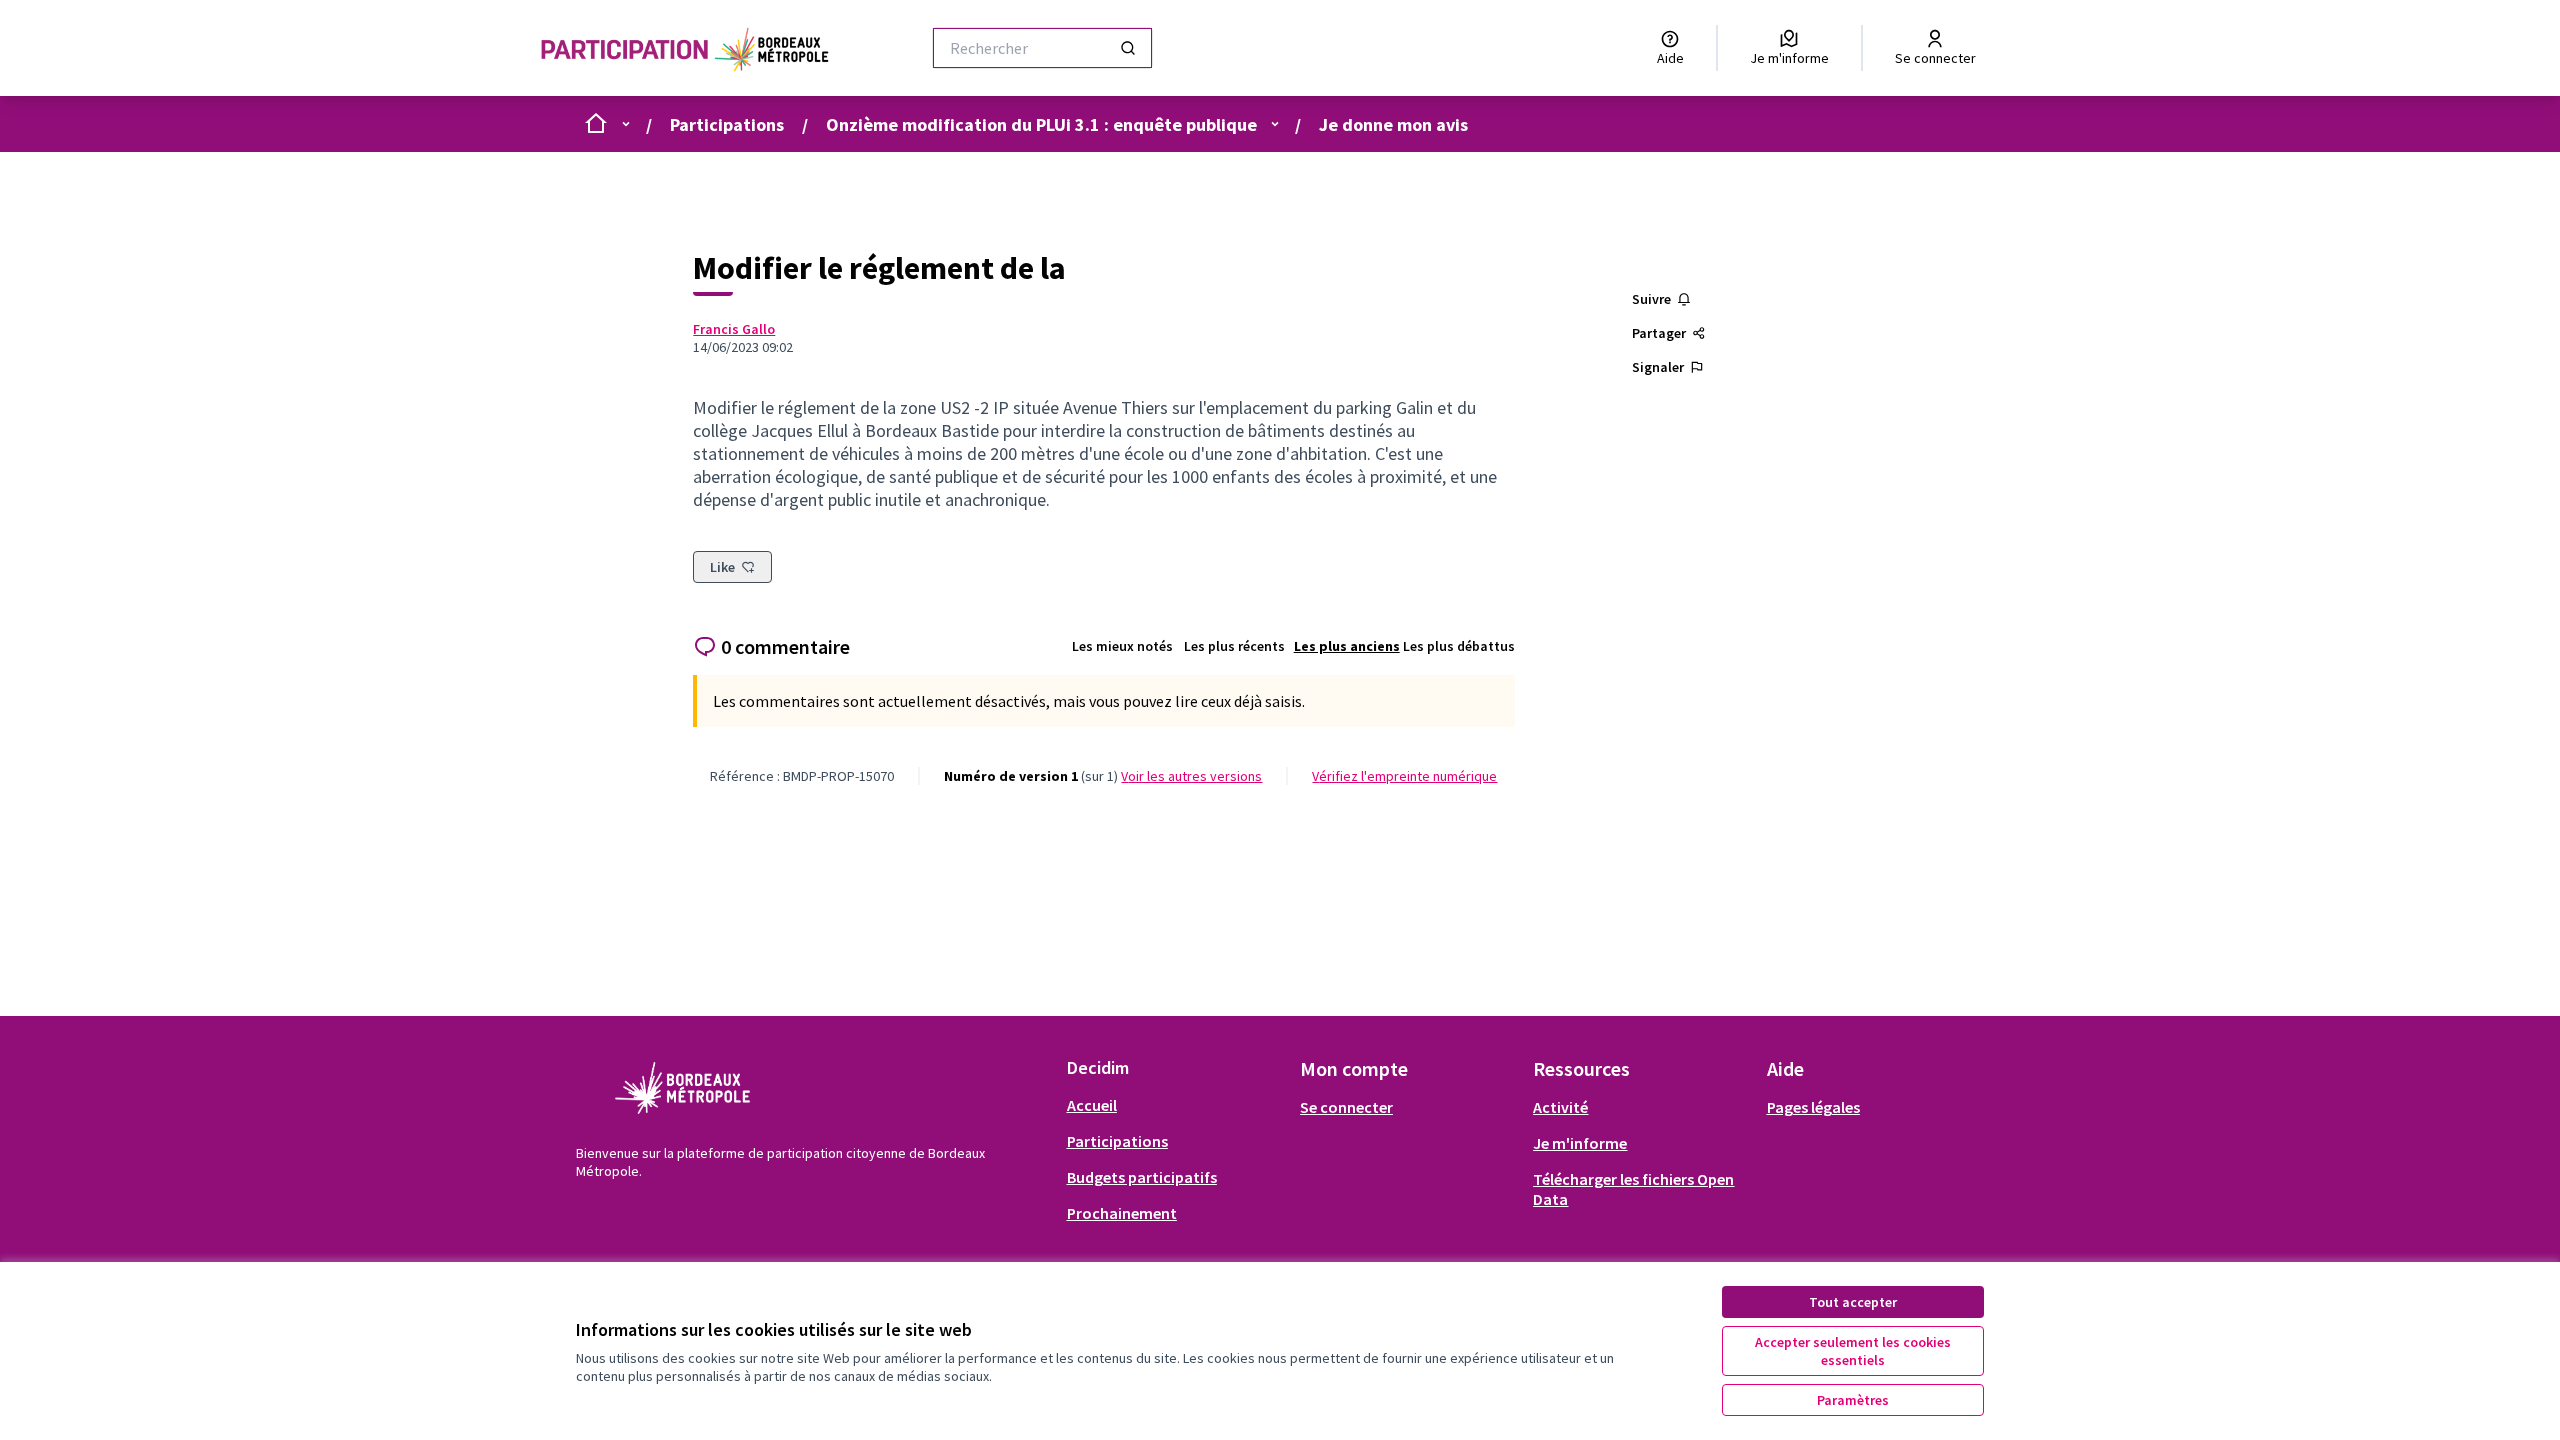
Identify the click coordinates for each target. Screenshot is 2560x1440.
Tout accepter (1853, 1302)
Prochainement (1122, 1213)
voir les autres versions (1191, 776)
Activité (1560, 1107)
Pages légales (1813, 1107)
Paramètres (1853, 1400)
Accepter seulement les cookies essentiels (1853, 1351)
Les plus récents (1234, 646)
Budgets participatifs (1142, 1177)
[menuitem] (1175, 1105)
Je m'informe (1580, 1143)
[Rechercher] (1128, 48)
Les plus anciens (1347, 646)
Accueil (1092, 1105)
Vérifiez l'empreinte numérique (1404, 776)
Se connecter (1346, 1107)
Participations (727, 124)
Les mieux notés (1122, 646)
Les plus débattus (1459, 646)
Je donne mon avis (1393, 124)
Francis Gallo (734, 329)
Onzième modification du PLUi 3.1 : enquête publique (1041, 124)
